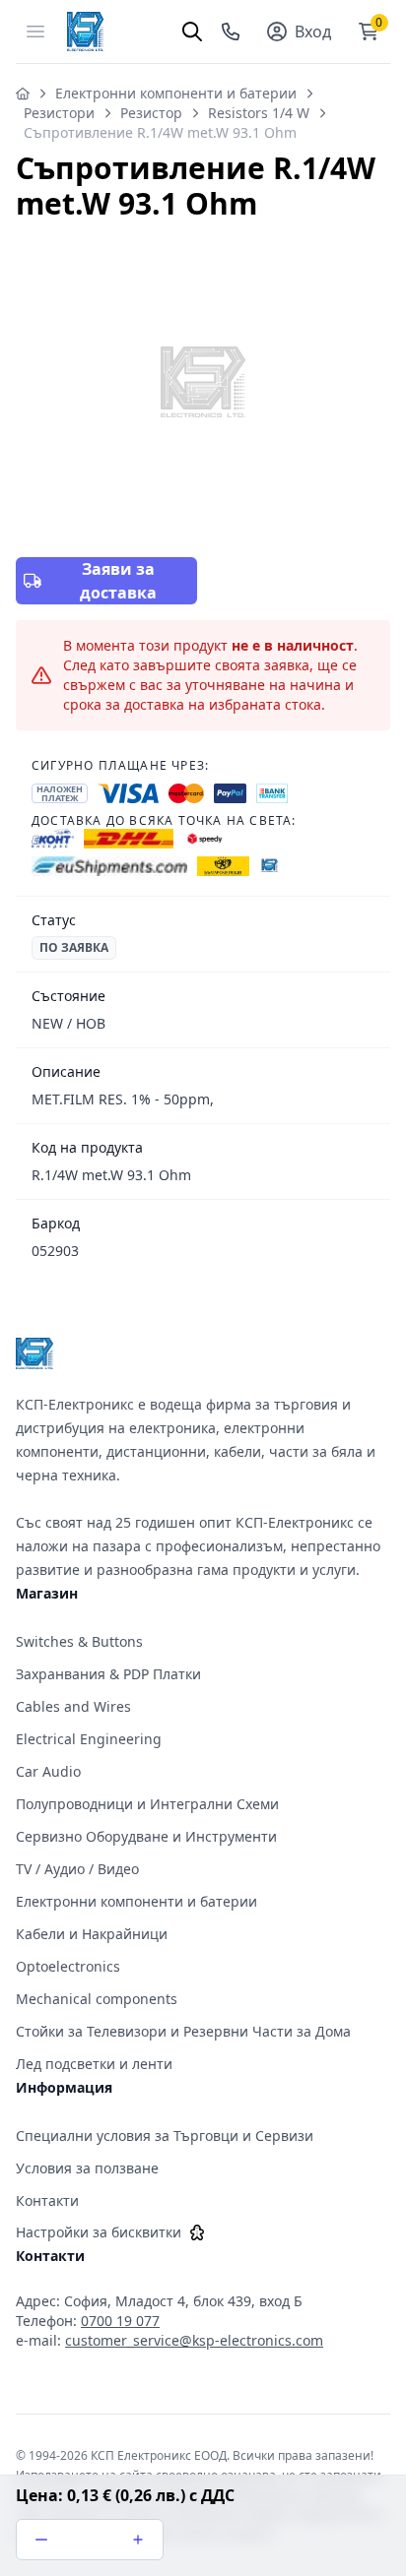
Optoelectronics (68, 1966)
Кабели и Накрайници (92, 1934)
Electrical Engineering (89, 1739)
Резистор (151, 113)
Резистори (59, 113)
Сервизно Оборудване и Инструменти (146, 1836)
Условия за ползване (87, 2168)
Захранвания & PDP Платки (108, 1674)
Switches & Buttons (79, 1641)
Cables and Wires (73, 1706)
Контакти (47, 2200)
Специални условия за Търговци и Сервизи (165, 2136)
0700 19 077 (120, 2321)
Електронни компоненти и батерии (176, 93)
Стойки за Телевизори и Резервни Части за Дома (183, 2031)
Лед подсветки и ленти (94, 2064)
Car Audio (48, 1771)
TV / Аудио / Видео (77, 1869)
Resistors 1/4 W (259, 113)
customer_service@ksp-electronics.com (194, 2340)
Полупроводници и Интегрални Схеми (147, 1804)
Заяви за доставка (118, 581)
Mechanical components (97, 1999)
